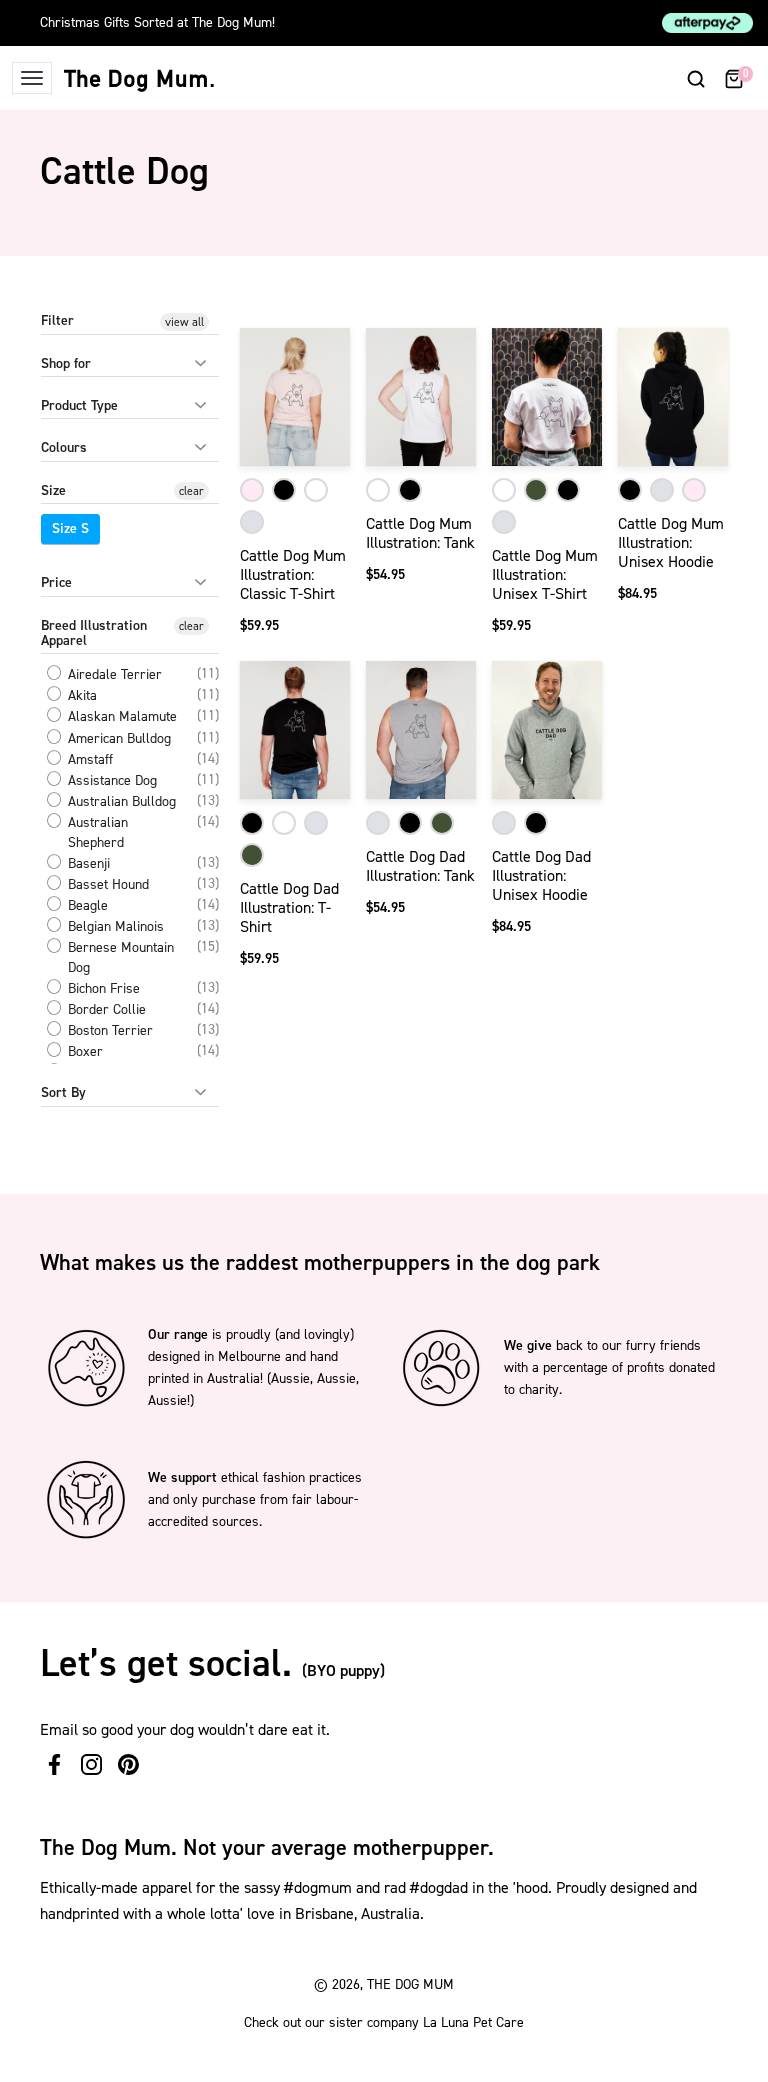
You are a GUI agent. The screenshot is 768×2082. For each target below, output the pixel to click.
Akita (80, 695)
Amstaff (88, 759)
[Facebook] (54, 1764)
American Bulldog (117, 738)
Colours (64, 447)
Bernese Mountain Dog (119, 957)
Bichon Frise (102, 988)
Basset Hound (106, 884)
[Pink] (252, 490)
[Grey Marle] (252, 522)
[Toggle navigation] (32, 78)
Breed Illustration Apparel (94, 633)
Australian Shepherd (96, 832)
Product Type (79, 405)
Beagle (86, 905)
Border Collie (105, 1009)
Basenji (87, 863)
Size (53, 490)
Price (56, 582)
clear (191, 491)
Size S (70, 528)
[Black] (284, 490)
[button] (696, 78)
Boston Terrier (108, 1030)
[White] (316, 490)
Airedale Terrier (113, 674)
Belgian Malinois (114, 926)
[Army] (536, 490)
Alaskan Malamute (120, 717)
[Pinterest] (128, 1764)
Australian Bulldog (120, 801)
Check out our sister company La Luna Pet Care (384, 2022)
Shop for (66, 363)
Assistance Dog (110, 780)
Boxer (83, 1051)
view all (184, 322)
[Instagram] (91, 1764)
